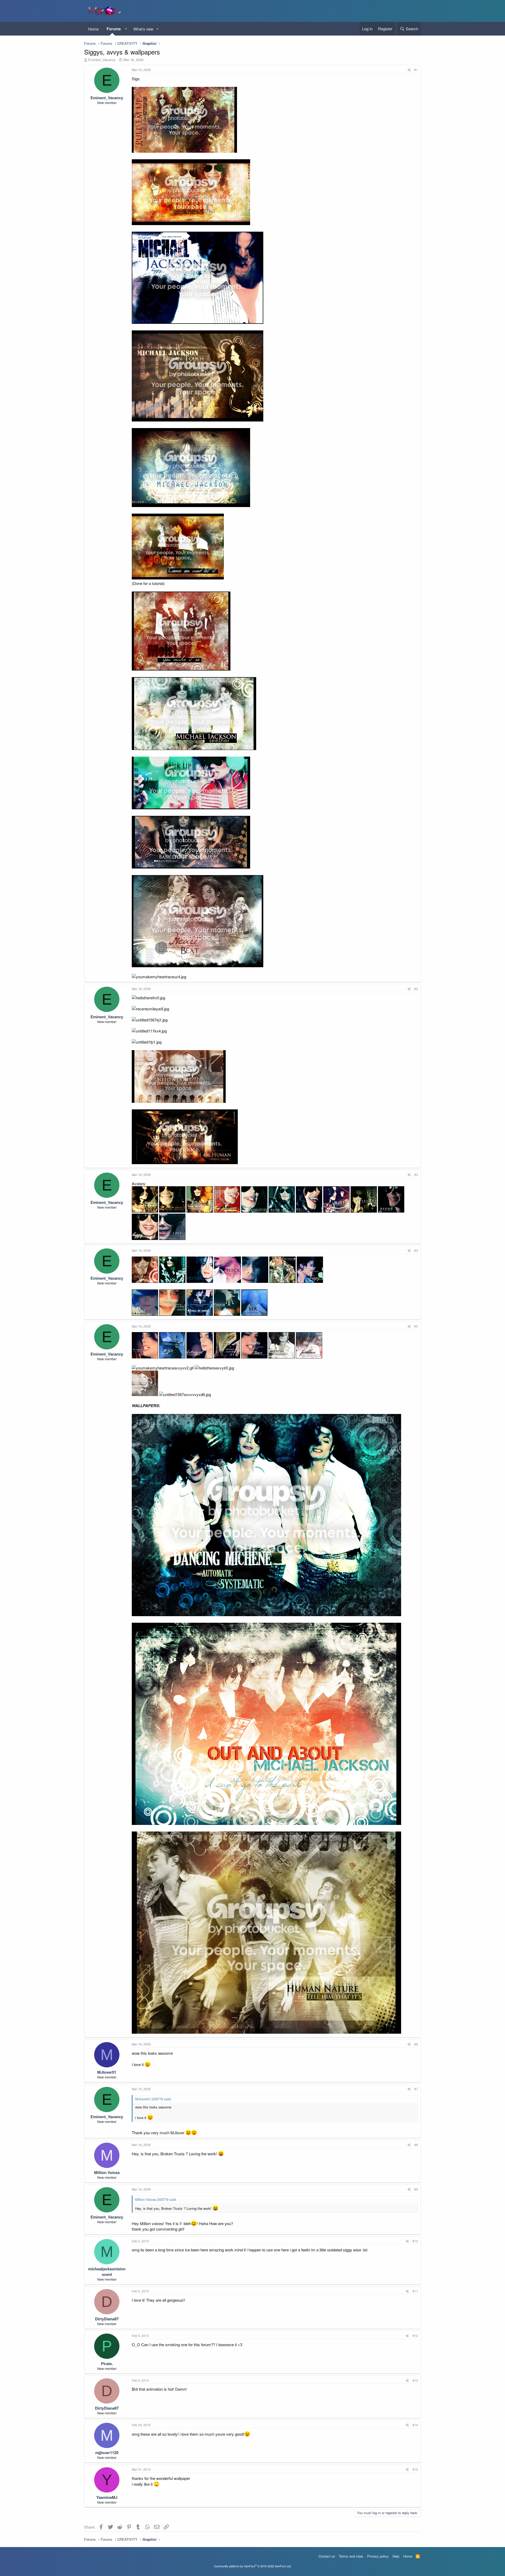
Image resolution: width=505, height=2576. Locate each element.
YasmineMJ (107, 2497)
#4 (416, 1250)
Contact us (327, 2556)
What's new (143, 29)
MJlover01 (107, 2072)
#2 (416, 989)
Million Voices (107, 2172)
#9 (416, 2189)
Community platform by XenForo (253, 2566)
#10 (415, 2241)
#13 (415, 2380)
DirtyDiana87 (107, 2319)
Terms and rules (351, 2556)
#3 (416, 1175)
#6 (416, 2044)
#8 (416, 2145)
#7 (416, 2089)
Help (396, 2556)
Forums (114, 29)
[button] (126, 29)
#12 (415, 2336)
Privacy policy (378, 2556)
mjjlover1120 (107, 2453)
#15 (415, 2469)
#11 (415, 2291)
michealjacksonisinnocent (107, 2272)
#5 (416, 1326)
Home (93, 29)
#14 (415, 2425)
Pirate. (107, 2364)
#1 (416, 70)
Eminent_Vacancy (102, 60)
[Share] (409, 70)
